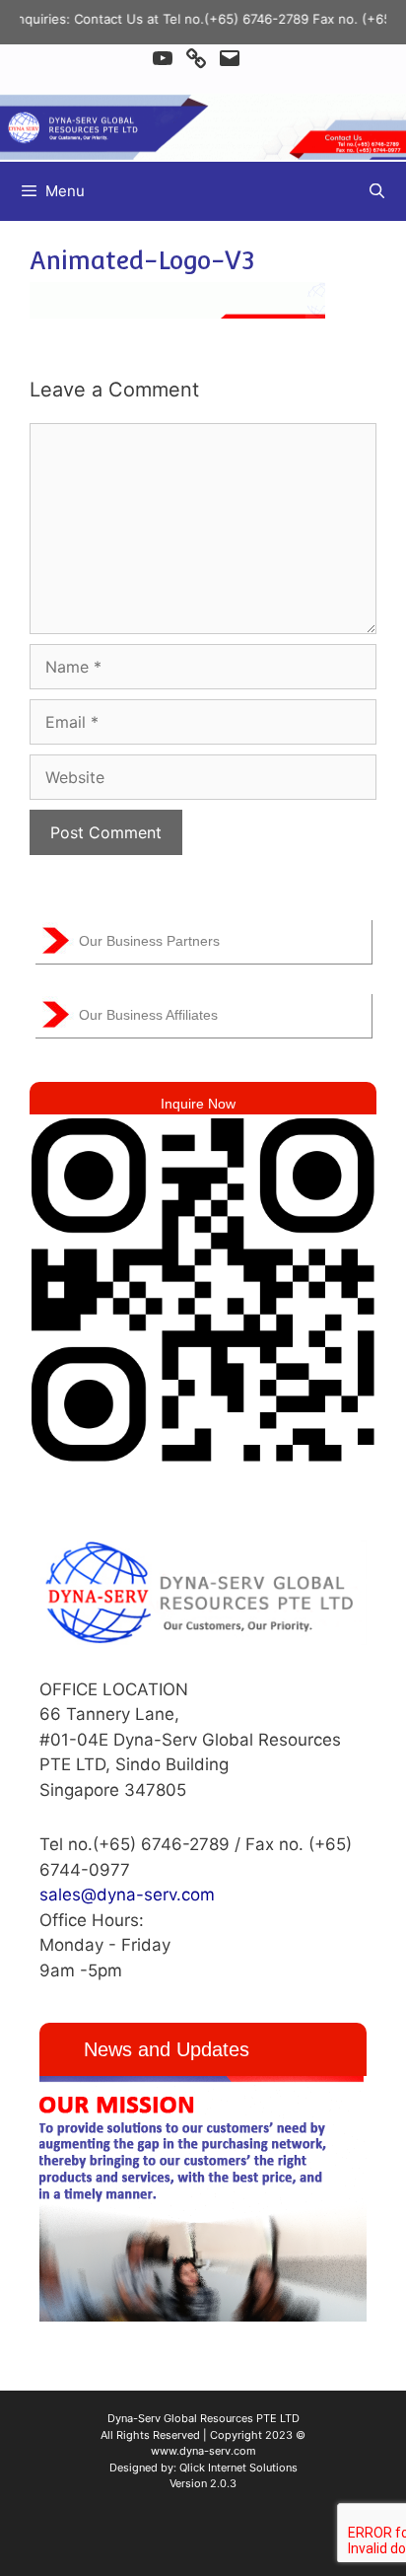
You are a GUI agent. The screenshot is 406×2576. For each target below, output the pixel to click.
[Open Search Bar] (377, 191)
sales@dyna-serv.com (127, 1895)
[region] (203, 2199)
